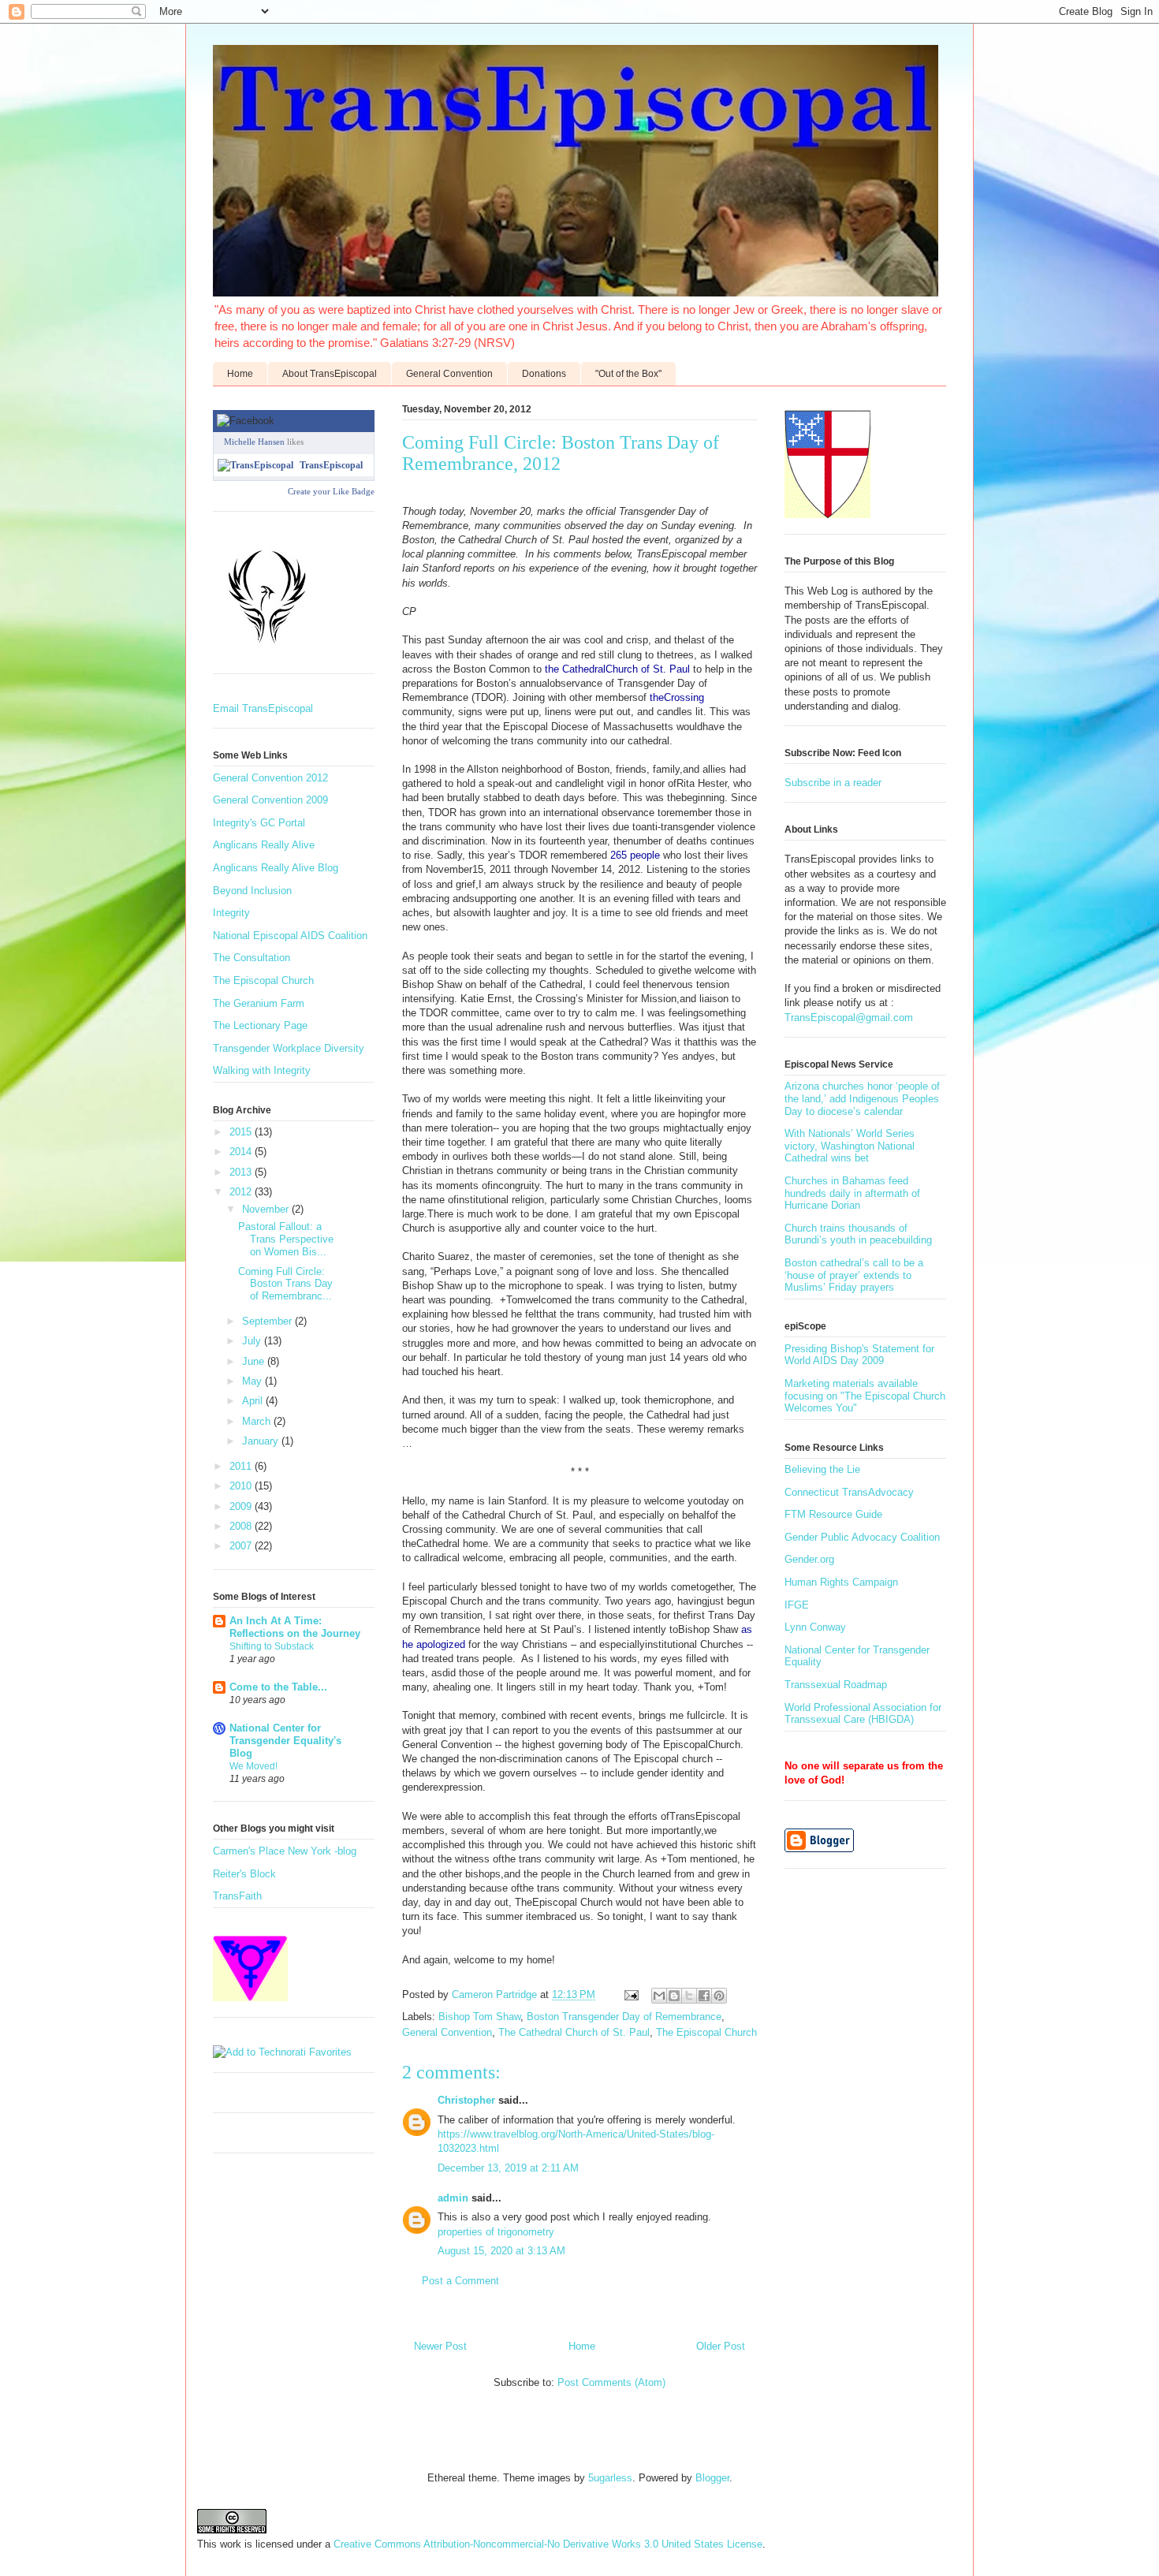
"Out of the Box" (628, 374)
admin (453, 2198)
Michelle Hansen (254, 442)
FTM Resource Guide (833, 1514)
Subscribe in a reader (833, 783)
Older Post (721, 2346)
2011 (242, 1466)
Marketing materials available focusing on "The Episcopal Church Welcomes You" (865, 1396)
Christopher (468, 2100)
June (255, 1361)
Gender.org (809, 1559)
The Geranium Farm (259, 1003)
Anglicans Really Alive (264, 845)
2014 (242, 1152)
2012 (242, 1192)
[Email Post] (630, 1994)
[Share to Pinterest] (719, 1996)
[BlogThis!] (674, 1996)
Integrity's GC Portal (259, 823)
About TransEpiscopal (330, 374)
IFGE (797, 1605)
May (253, 1381)
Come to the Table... (278, 1687)
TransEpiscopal (331, 465)
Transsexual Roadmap (836, 1685)
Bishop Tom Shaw (479, 2017)
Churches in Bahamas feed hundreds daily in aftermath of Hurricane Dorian (852, 1193)
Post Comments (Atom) (611, 2382)
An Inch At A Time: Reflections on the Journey (295, 1627)
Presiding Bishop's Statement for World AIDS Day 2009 (859, 1355)
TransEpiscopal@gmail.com (849, 1018)
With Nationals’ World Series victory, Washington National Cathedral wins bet (850, 1146)
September (268, 1321)
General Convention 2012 (270, 778)
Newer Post (440, 2346)
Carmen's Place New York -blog (285, 1851)
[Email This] (659, 1996)
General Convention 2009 (270, 800)
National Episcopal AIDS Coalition (290, 936)
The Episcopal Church (706, 2032)
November (267, 1209)
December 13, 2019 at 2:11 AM (508, 2168)
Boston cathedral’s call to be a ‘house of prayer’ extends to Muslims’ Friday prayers (854, 1275)
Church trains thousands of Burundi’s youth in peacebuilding (858, 1234)
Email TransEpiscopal (263, 708)
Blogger (712, 2478)
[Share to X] (689, 1996)
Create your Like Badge (331, 491)
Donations (544, 374)
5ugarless (610, 2478)
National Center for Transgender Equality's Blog (285, 1741)
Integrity (231, 913)
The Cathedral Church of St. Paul (574, 2032)
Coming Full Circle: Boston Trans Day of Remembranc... (285, 1284)
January (262, 1441)
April (254, 1401)
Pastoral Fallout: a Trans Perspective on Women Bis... (286, 1239)
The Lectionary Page (260, 1025)
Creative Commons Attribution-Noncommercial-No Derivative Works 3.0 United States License (548, 2544)
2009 (242, 1506)
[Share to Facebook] (704, 1996)
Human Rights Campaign (841, 1582)
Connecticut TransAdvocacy (849, 1492)
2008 (242, 1526)
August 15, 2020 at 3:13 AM (501, 2251)
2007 (242, 1546)
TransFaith (237, 1896)
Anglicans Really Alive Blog (276, 868)
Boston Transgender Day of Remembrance (624, 2017)
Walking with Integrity (262, 1070)
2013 (242, 1172)
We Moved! (253, 1766)
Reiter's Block (244, 1874)
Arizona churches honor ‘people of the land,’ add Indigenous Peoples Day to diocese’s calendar (862, 1098)
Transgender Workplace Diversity (289, 1048)
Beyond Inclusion (252, 891)
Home (240, 374)
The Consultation (252, 958)
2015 (242, 1132)
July (253, 1341)
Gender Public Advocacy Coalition (862, 1537)
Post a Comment (460, 2281)
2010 (242, 1486)
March (258, 1421)
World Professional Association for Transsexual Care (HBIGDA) (863, 1714)
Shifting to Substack (272, 1646)
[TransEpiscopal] (255, 465)
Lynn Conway (815, 1627)
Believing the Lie (822, 1469)
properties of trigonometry (496, 2232)
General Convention (449, 374)
